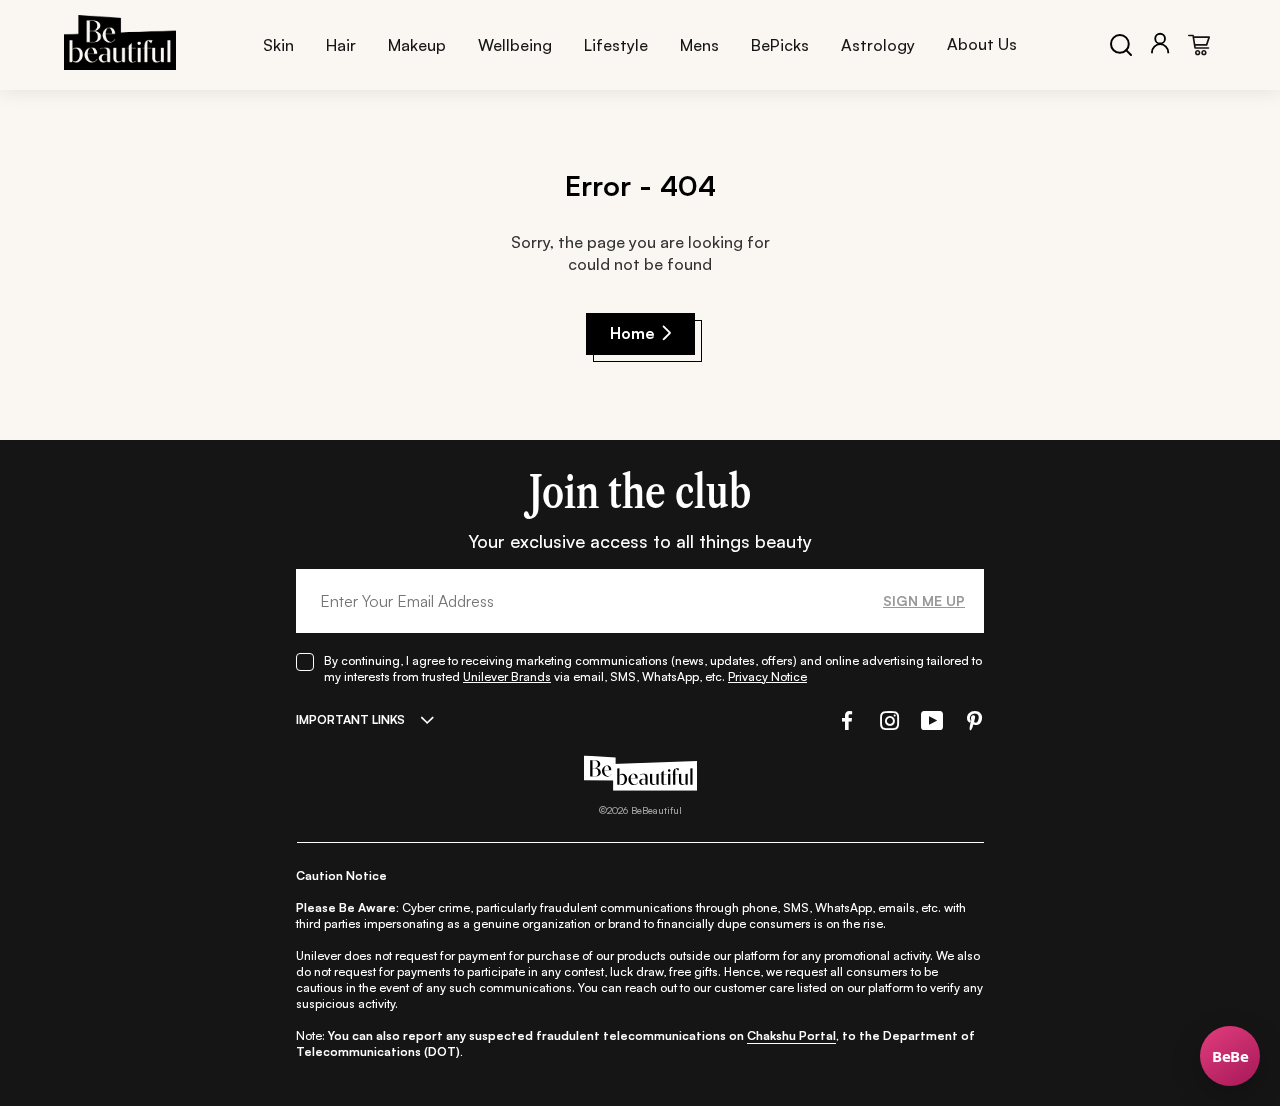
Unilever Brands (507, 676)
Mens (699, 45)
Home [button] (632, 333)
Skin (278, 45)
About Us (982, 44)
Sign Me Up (924, 600)
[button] (845, 720)
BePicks (780, 45)
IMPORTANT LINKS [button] (350, 719)
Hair (341, 45)
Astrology (878, 45)
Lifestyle (616, 45)
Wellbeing (515, 45)
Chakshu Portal (791, 1035)
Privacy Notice (767, 676)
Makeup (417, 45)
